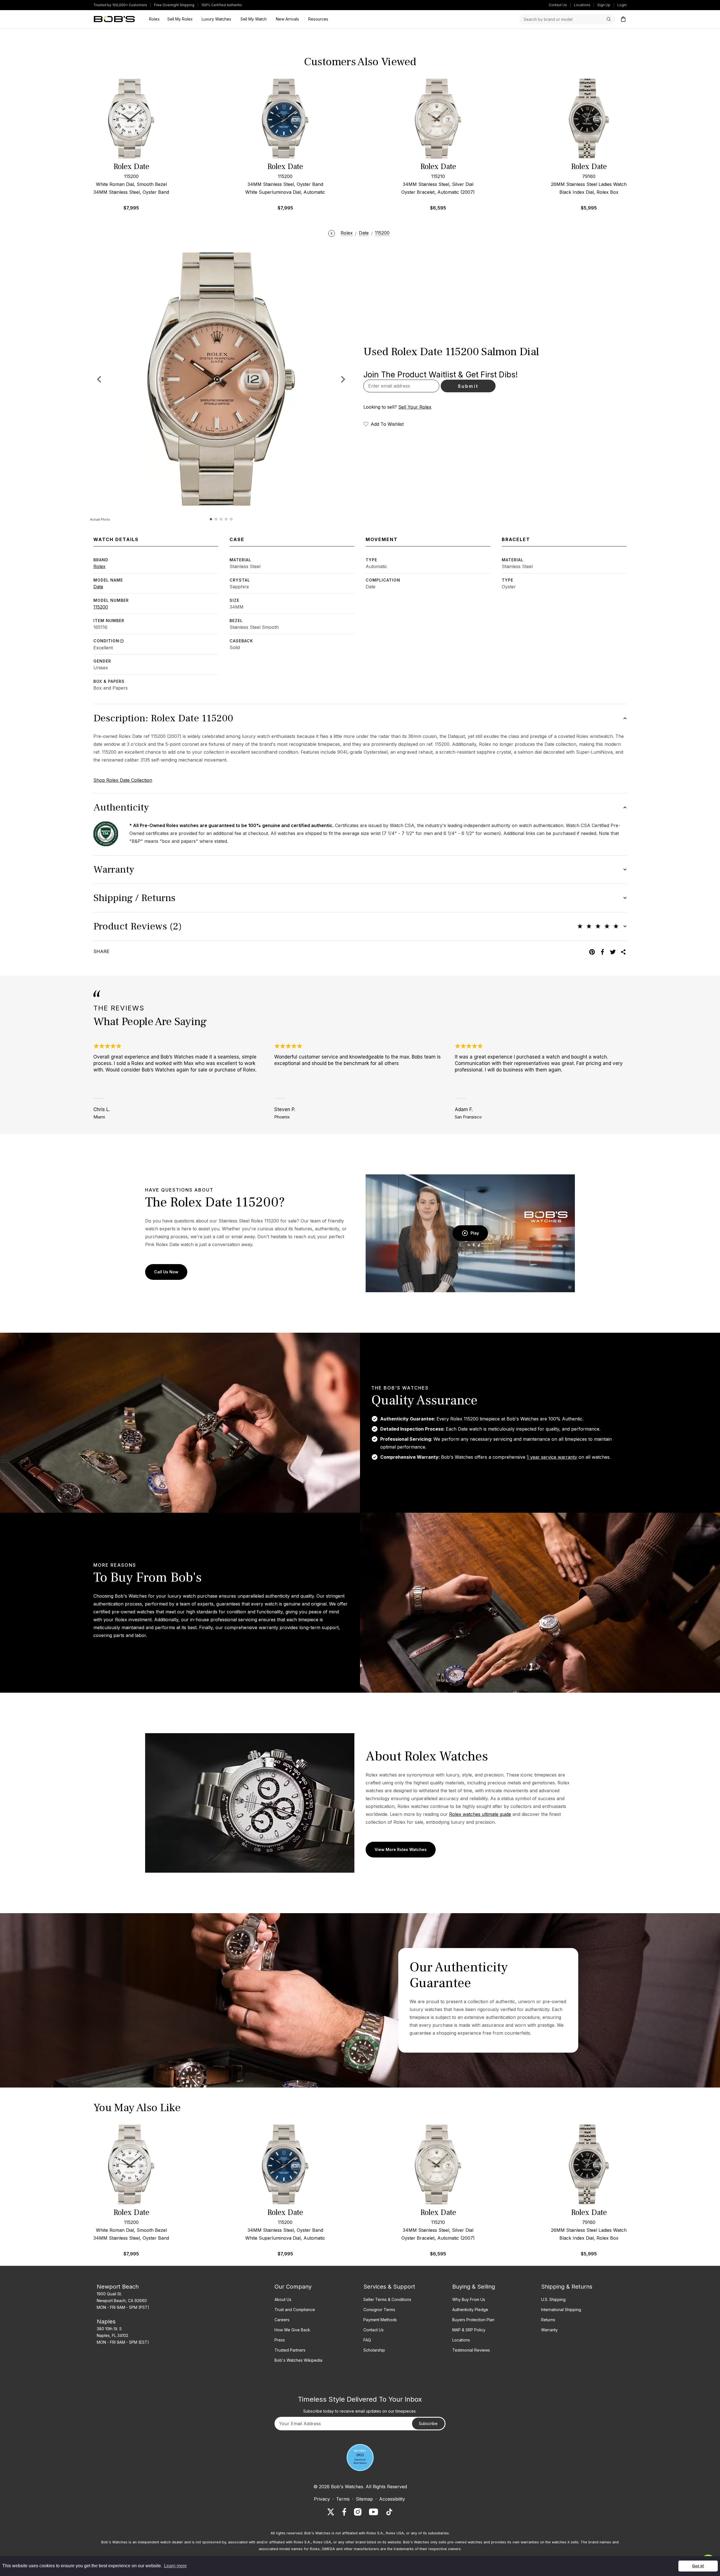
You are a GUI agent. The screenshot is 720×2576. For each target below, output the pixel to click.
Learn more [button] (175, 2566)
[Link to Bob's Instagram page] (358, 2512)
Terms (343, 2499)
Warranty (549, 2330)
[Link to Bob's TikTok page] (389, 2512)
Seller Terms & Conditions (387, 2299)
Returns (548, 2320)
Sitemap (364, 2499)
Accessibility (392, 2499)
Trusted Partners (290, 2350)
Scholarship (374, 2350)
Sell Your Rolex (415, 407)
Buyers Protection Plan (473, 2320)
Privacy (322, 2499)
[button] (343, 379)
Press (280, 2340)
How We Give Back (292, 2330)
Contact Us (558, 5)
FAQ (367, 2340)
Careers (282, 2320)
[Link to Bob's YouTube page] (373, 2512)
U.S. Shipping (553, 2299)
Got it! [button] (698, 2566)
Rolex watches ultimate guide (480, 1814)
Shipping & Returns (567, 2287)
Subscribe (428, 2423)
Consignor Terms (379, 2310)
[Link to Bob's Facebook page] (344, 2512)
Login (622, 5)
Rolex (99, 566)
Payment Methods (380, 2320)
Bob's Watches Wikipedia (298, 2360)
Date (98, 587)
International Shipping (561, 2310)
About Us (283, 2299)
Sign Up (604, 5)
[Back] (332, 233)
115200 (101, 607)
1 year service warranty (552, 1457)
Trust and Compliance (295, 2310)
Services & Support (389, 2287)
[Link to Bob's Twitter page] (331, 2512)
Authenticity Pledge (470, 2310)
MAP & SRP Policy (469, 2330)
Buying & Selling (474, 2287)
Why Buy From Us (469, 2299)
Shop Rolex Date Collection (123, 780)
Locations (582, 5)
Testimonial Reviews (471, 2350)
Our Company (293, 2287)
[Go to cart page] (623, 19)
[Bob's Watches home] (114, 19)
